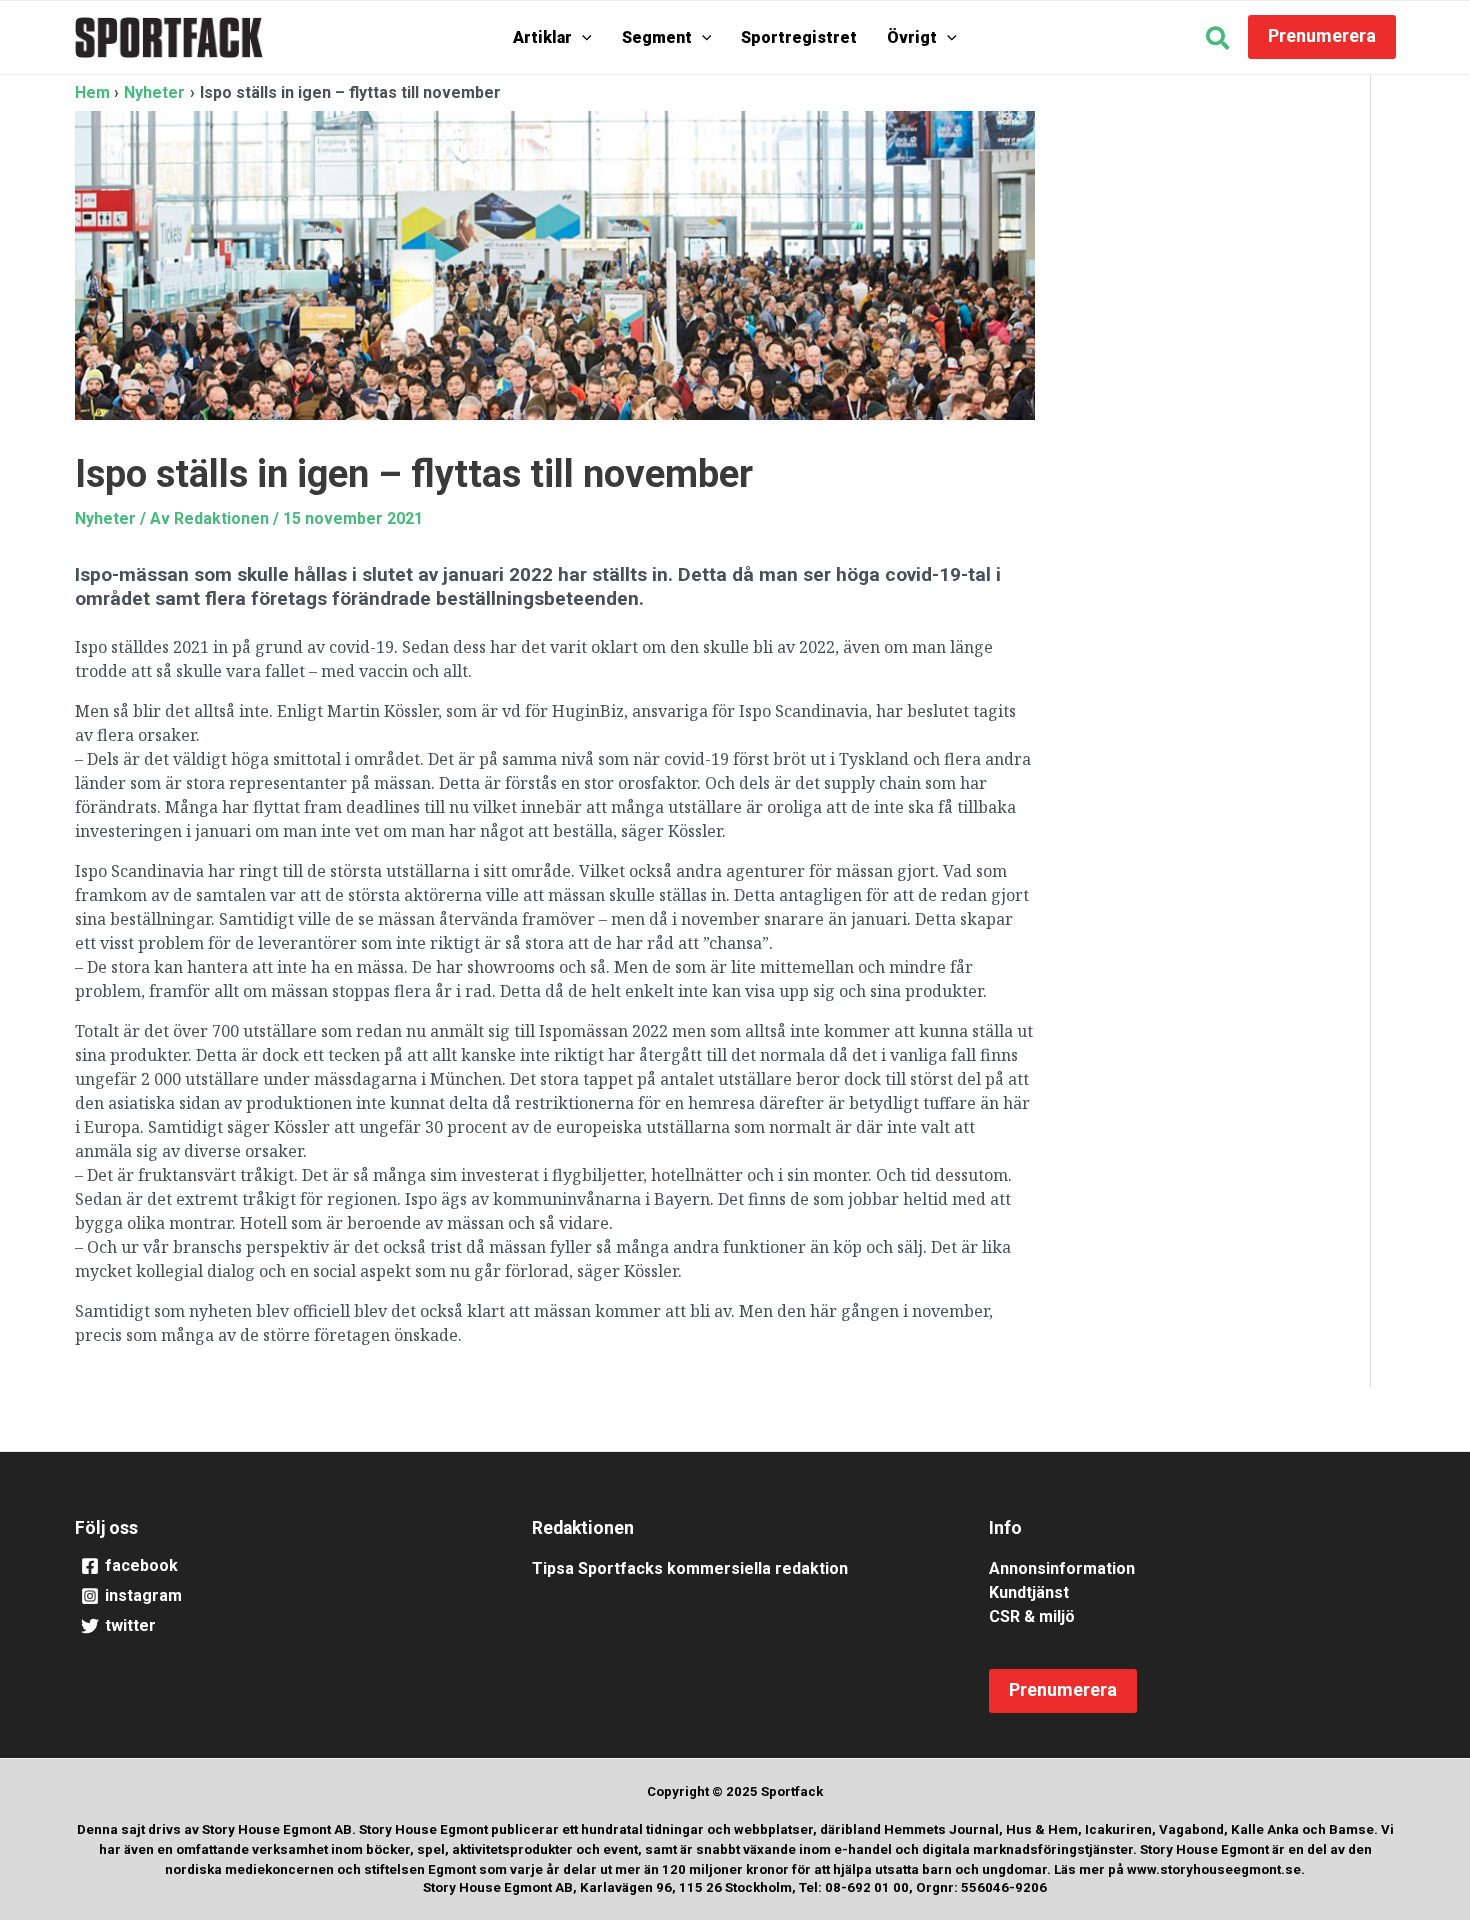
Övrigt (912, 37)
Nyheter (105, 518)
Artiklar (542, 37)
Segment (657, 37)
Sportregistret (799, 37)
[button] (582, 37)
